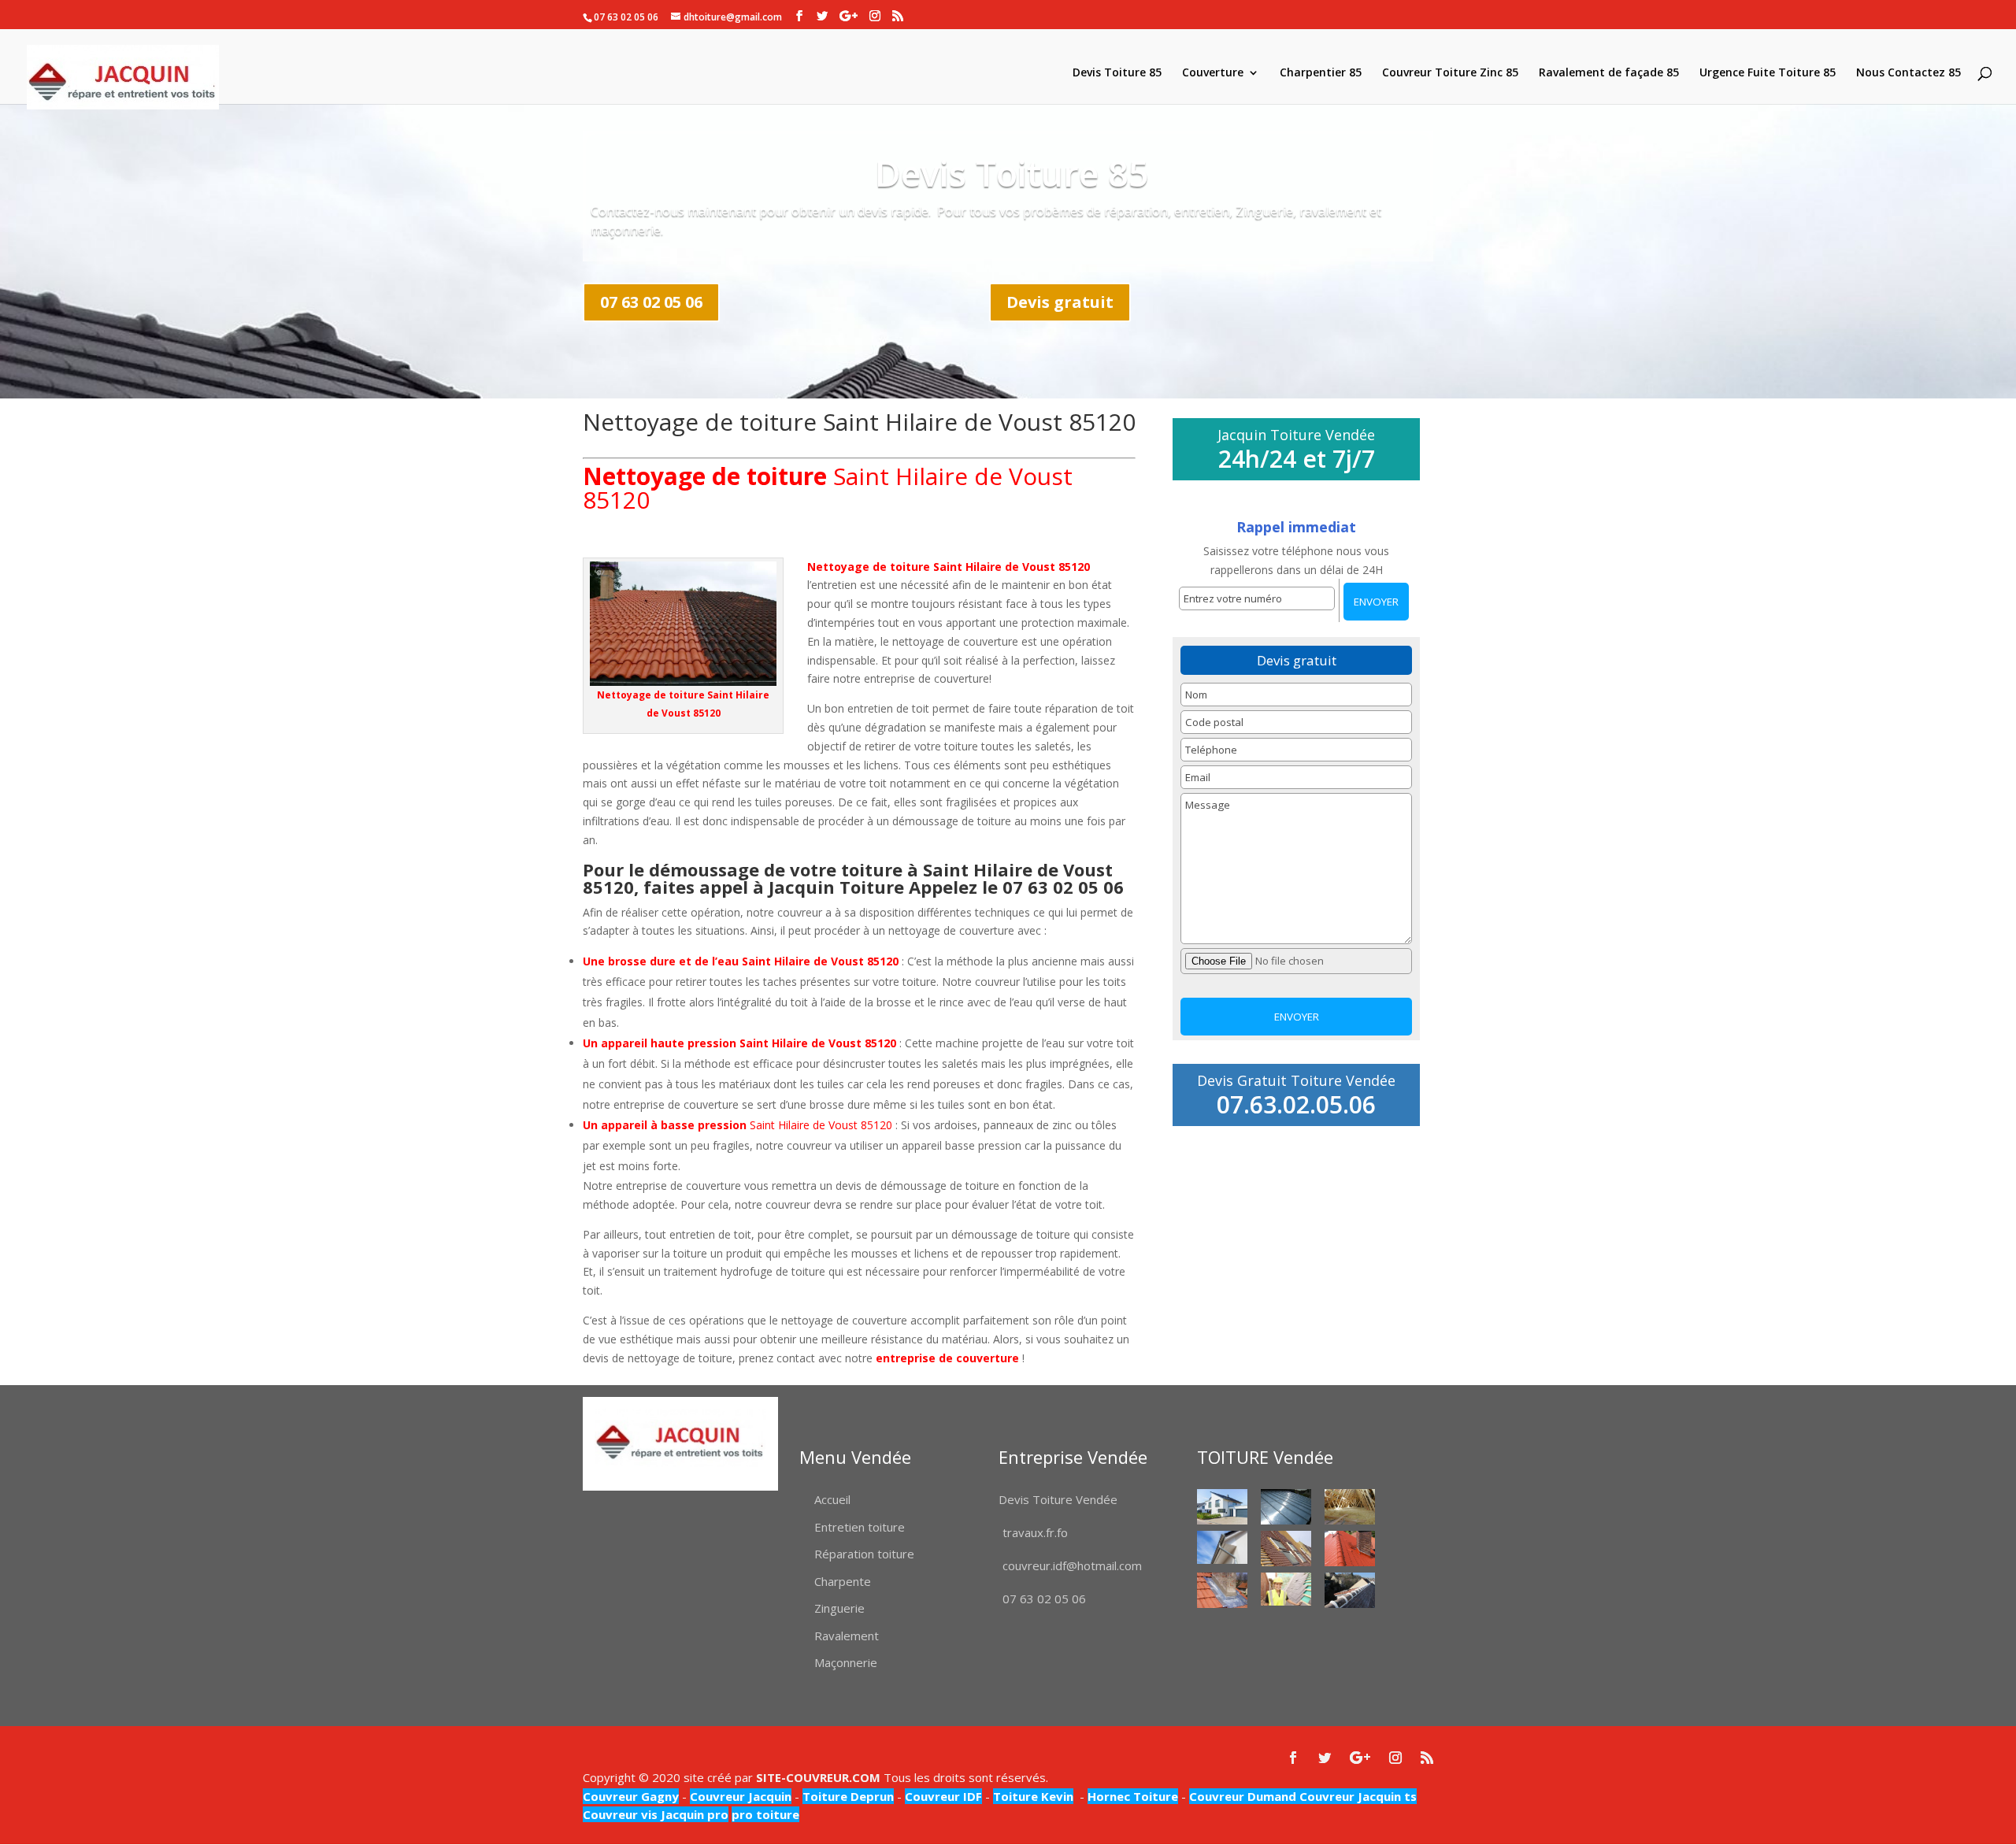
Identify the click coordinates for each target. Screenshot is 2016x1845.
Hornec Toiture (1133, 1796)
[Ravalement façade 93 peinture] (1222, 1507)
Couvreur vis (620, 1814)
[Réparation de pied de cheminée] (1222, 1590)
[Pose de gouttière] (1222, 1548)
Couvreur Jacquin (741, 1796)
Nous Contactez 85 (1909, 73)
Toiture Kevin (1033, 1796)
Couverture (1213, 73)
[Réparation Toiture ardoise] (1286, 1589)
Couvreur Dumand (1243, 1796)
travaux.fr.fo (1035, 1532)
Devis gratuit (1060, 302)
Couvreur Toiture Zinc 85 (1450, 73)
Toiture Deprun (848, 1796)
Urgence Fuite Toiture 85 (1768, 73)
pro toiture (765, 1814)
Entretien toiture (860, 1527)
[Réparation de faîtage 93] (1350, 1590)
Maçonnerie (846, 1662)
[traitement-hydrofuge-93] (1350, 1549)
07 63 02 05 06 (651, 302)
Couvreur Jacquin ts (1356, 1796)
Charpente (843, 1581)
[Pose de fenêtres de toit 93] (1286, 1549)
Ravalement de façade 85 (1609, 73)
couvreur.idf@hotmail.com (1072, 1565)
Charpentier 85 (1321, 73)
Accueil (832, 1499)
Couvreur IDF (943, 1796)
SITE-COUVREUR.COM (818, 1777)
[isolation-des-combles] (1350, 1507)
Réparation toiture (864, 1554)
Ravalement (847, 1636)
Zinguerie (839, 1608)
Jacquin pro (693, 1814)
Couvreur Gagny (631, 1796)
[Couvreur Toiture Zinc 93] (1286, 1507)
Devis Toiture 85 (1117, 73)
